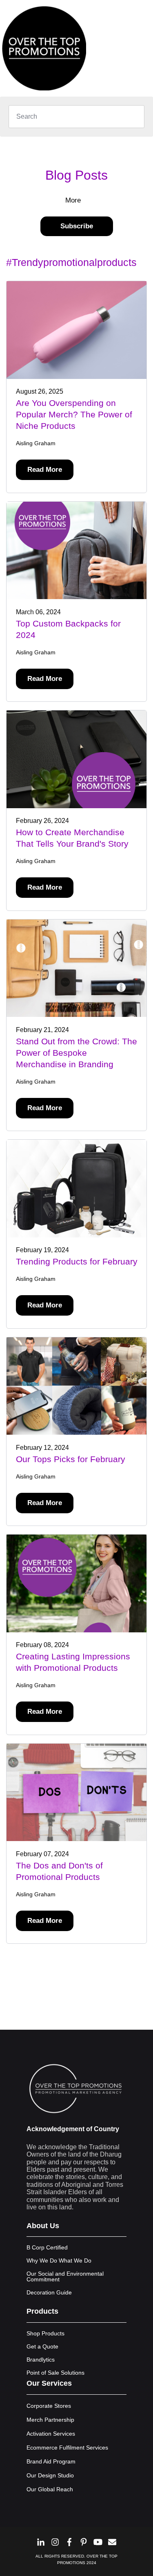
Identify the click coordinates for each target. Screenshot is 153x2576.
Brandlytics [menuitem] (41, 2360)
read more (45, 470)
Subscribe (77, 226)
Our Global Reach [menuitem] (50, 2489)
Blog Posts (76, 175)
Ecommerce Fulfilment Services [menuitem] (67, 2448)
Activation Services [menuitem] (51, 2434)
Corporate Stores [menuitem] (49, 2406)
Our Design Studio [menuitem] (50, 2475)
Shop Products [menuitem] (45, 2333)
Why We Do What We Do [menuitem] (59, 2260)
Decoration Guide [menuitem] (49, 2292)
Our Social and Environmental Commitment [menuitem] (65, 2276)
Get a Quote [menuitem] (42, 2346)
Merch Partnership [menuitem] (50, 2420)
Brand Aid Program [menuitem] (51, 2461)
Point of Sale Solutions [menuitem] (55, 2373)
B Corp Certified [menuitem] (47, 2247)
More (74, 200)
